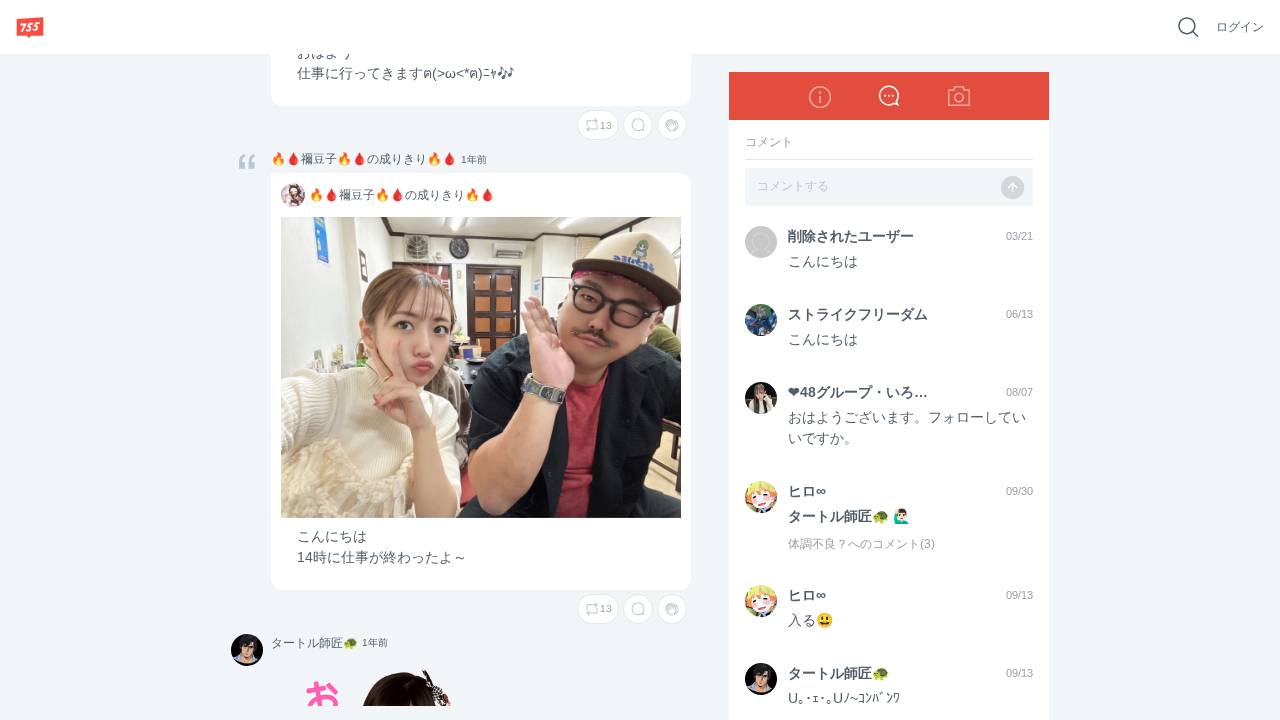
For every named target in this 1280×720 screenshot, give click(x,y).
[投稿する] (1013, 188)
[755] (30, 27)
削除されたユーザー (851, 236)
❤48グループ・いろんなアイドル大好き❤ (860, 392)
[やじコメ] (889, 96)
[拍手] (672, 125)
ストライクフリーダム (858, 314)
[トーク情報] (819, 96)
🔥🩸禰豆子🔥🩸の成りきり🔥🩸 (364, 159)
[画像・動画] (959, 96)
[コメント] (638, 125)
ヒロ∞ (807, 491)
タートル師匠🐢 (246, 651)
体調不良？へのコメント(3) (861, 544)
